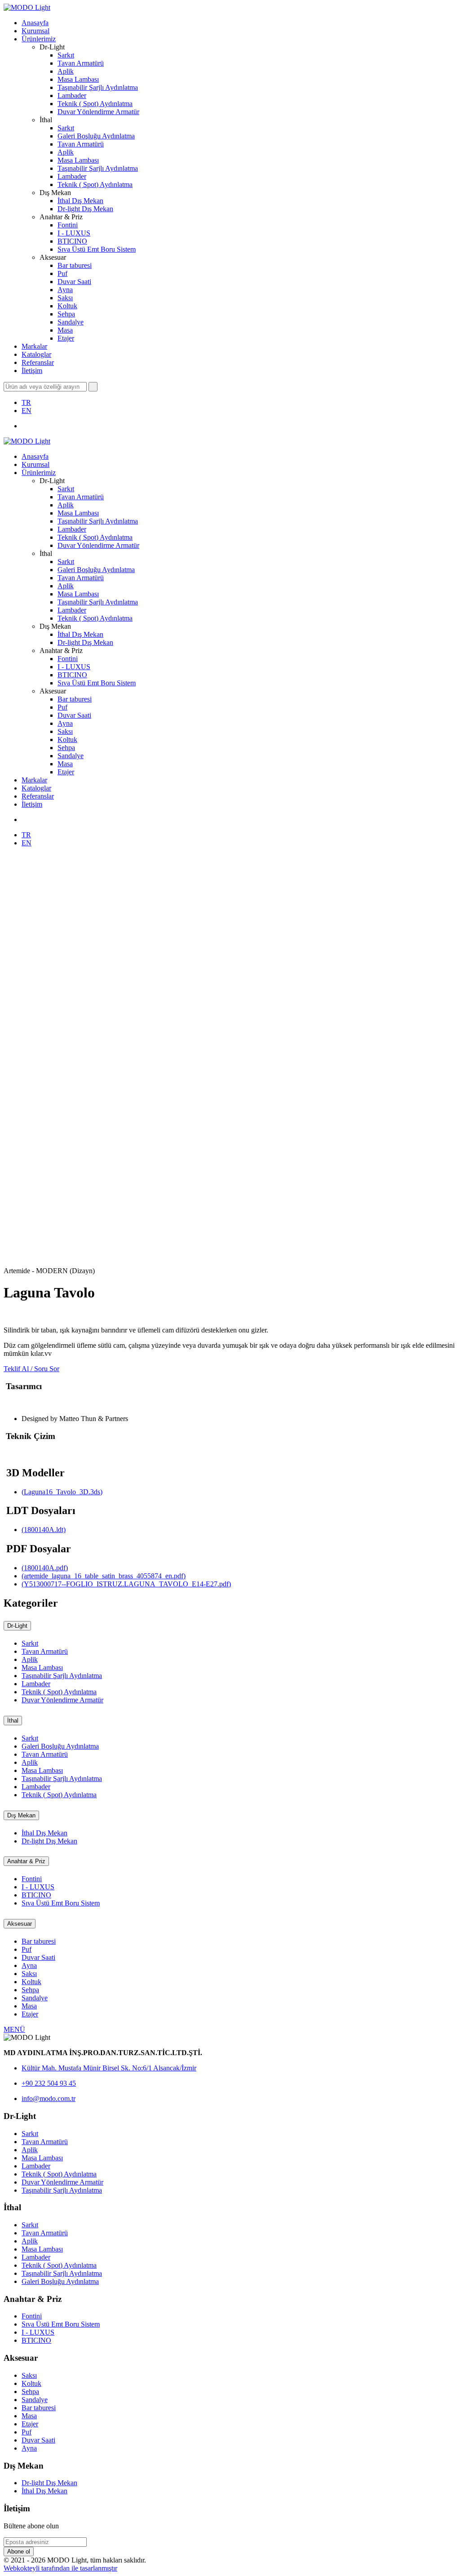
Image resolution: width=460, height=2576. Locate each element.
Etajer (66, 338)
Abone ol (19, 2552)
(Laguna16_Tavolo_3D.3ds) (62, 1492)
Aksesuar (20, 1924)
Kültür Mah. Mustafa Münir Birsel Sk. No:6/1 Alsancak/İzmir (109, 2068)
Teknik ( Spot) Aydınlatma (95, 104)
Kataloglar (36, 354)
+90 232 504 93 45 (49, 2083)
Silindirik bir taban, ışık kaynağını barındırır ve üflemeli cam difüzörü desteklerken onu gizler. (137, 1330)
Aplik (66, 71)
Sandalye (71, 322)
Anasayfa (35, 23)
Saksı (65, 298)
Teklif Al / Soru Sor (31, 1369)
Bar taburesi (75, 265)
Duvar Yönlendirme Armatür (98, 112)
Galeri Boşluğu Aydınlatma (96, 136)
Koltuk (67, 306)
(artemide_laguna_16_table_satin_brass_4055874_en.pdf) (104, 1576)
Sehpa (66, 314)
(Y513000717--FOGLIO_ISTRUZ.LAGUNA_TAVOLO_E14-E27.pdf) (126, 1584)
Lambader (72, 95)
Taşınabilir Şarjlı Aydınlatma (98, 87)
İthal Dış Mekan (80, 201)
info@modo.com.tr (49, 2099)
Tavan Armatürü (81, 63)
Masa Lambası (78, 79)
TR (26, 402)
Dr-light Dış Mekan (85, 209)
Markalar (34, 346)
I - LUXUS (74, 233)
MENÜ (14, 2029)
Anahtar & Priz (26, 1861)
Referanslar (38, 362)
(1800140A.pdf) (45, 1568)
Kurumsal (35, 31)
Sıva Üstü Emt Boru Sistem (97, 249)
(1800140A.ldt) (44, 1530)
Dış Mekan (21, 1815)
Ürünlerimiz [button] (39, 39)
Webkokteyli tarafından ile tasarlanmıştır (60, 2568)
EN (27, 411)
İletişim (32, 371)
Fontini (68, 225)
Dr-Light (17, 1626)
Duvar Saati (74, 282)
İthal (13, 1721)
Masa (65, 330)
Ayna (65, 290)
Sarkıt (66, 55)
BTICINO (72, 241)
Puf (62, 273)
